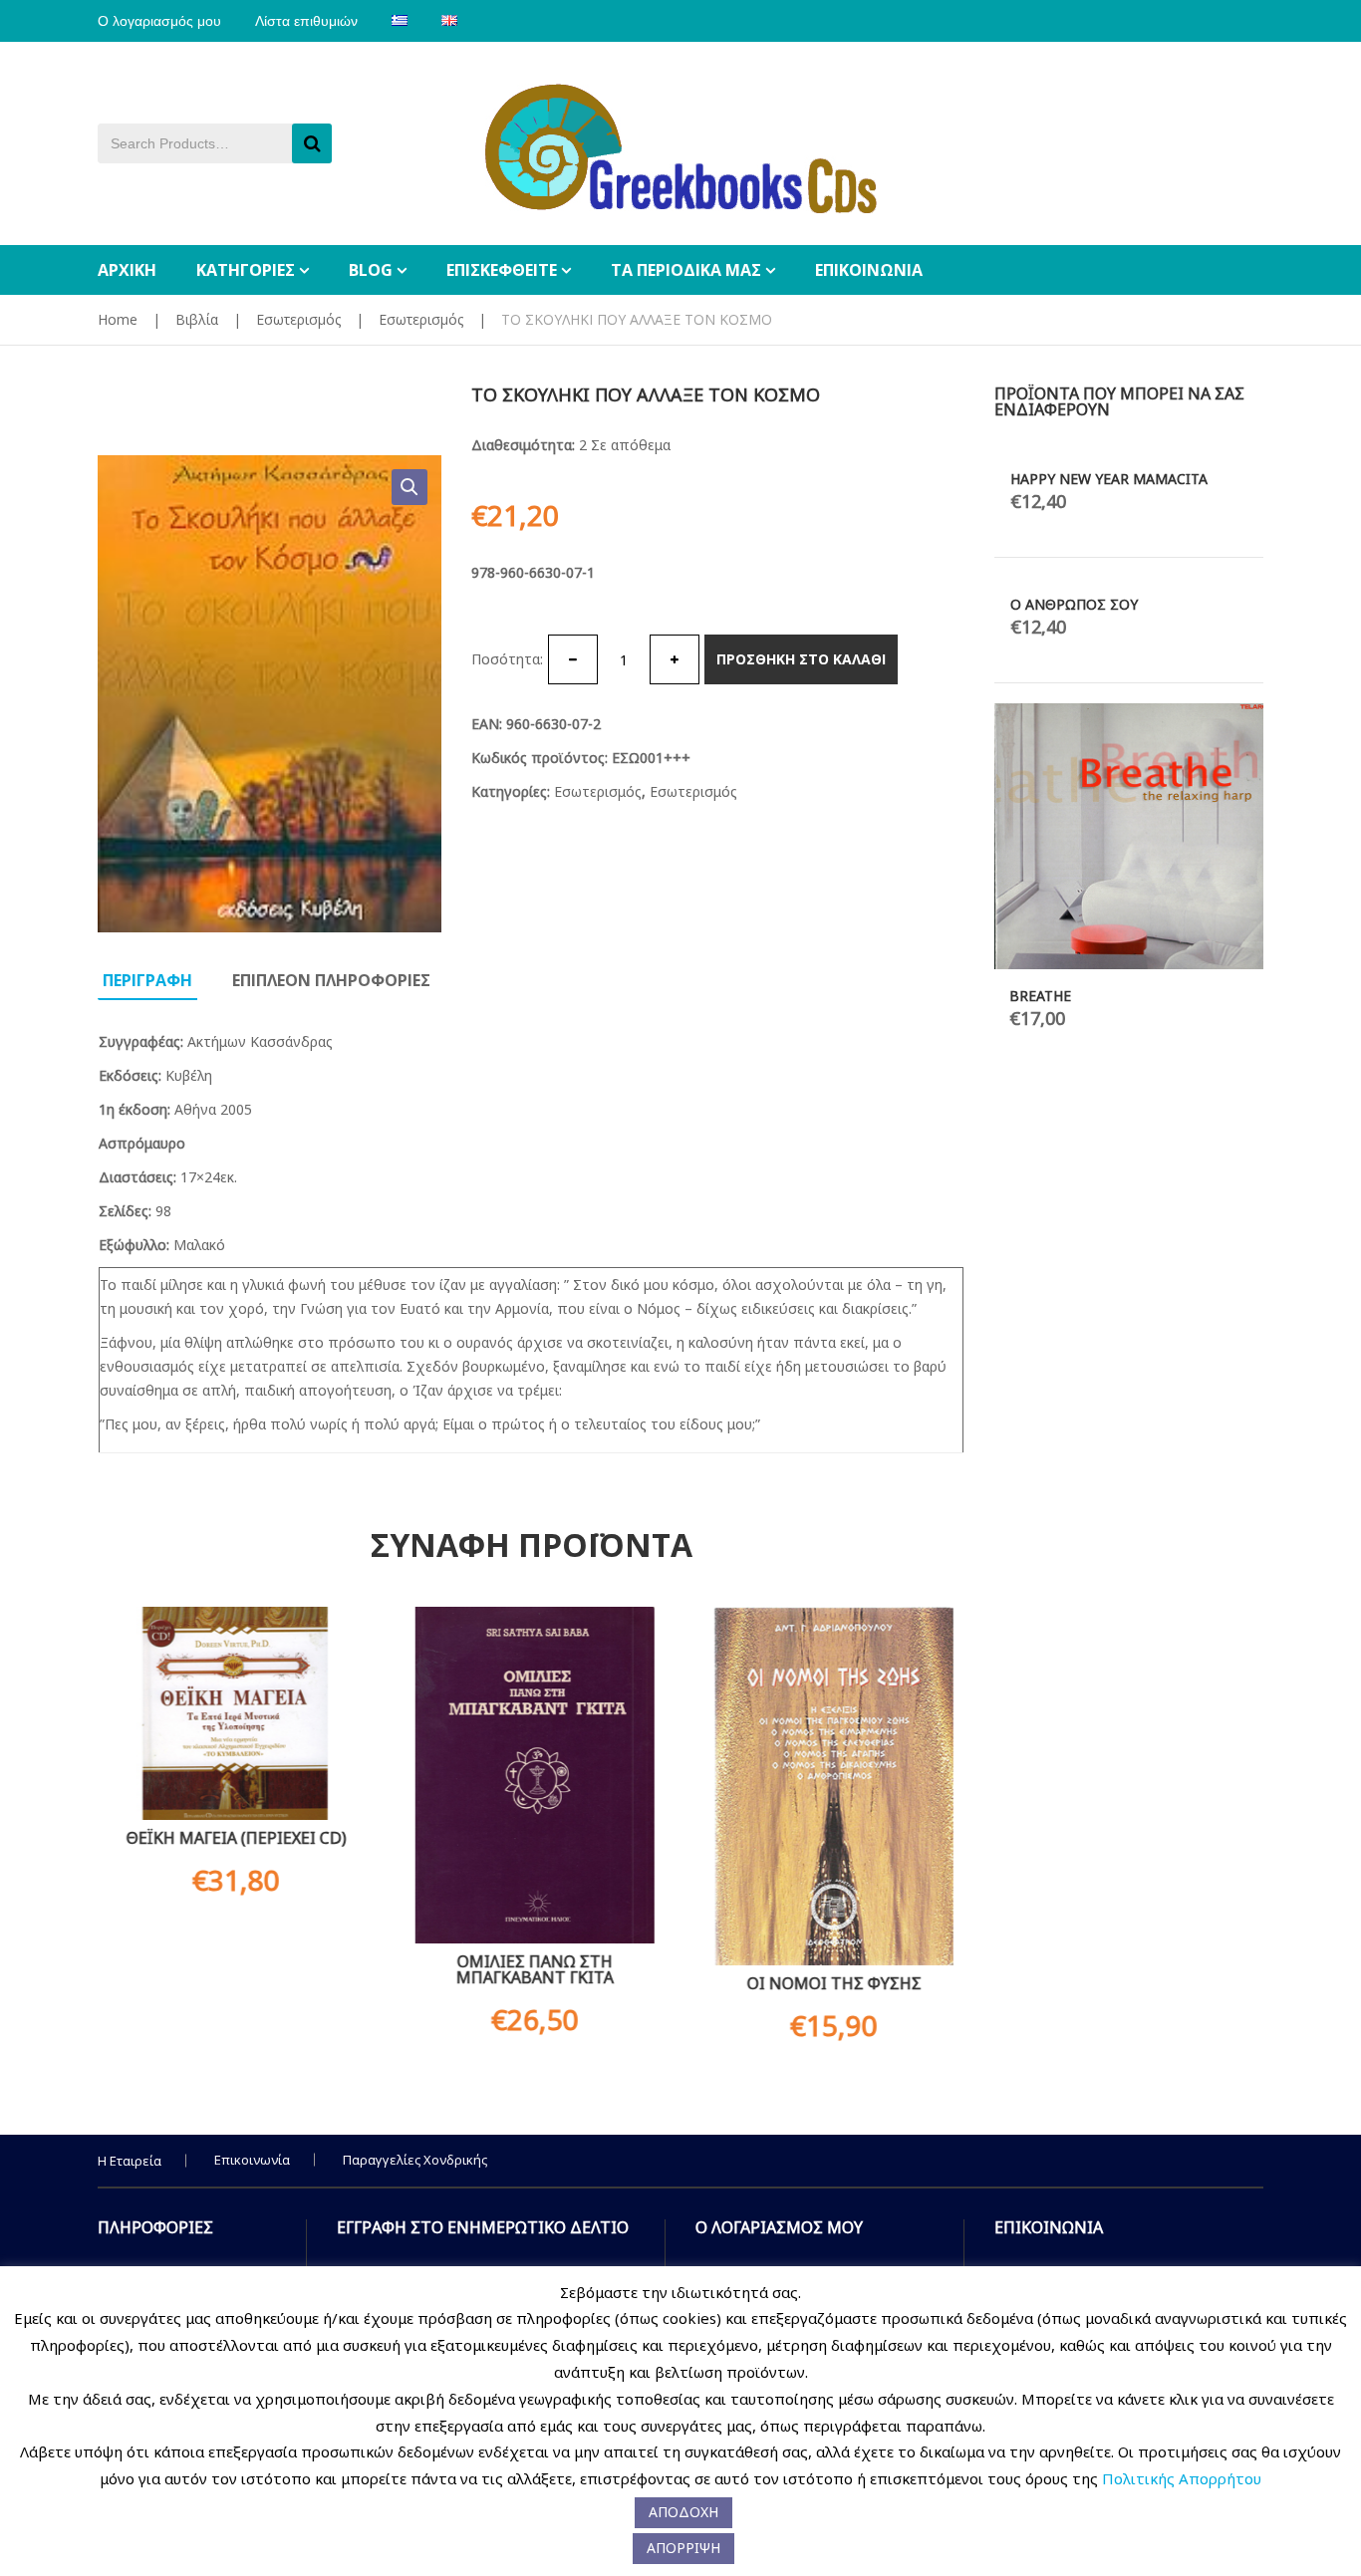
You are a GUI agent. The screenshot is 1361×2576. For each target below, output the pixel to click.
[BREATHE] (1129, 836)
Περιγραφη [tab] (147, 980)
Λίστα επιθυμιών (306, 21)
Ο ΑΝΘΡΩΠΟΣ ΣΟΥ (1074, 604)
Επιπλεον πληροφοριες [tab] (331, 980)
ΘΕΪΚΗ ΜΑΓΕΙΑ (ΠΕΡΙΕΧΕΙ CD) (233, 1838)
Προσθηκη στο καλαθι (801, 659)
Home (118, 319)
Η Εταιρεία (130, 2161)
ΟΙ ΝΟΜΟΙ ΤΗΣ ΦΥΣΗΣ (830, 1983)
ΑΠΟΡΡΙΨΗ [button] (683, 2548)
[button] (409, 487)
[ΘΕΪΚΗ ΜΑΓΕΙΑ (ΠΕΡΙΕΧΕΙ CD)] (232, 1713)
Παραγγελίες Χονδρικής (415, 2160)
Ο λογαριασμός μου (159, 21)
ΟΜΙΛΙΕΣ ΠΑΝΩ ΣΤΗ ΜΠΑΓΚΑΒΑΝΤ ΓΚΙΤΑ (531, 1969)
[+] (675, 659)
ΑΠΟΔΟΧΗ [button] (683, 2512)
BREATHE (1040, 996)
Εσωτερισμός (298, 319)
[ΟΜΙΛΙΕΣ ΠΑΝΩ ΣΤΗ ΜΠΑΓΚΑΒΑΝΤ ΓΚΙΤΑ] (531, 1775)
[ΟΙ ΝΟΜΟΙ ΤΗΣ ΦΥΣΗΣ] (830, 1786)
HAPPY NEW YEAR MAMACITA (1109, 479)
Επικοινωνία (252, 2160)
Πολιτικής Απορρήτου (1182, 2478)
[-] (573, 659)
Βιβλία (197, 319)
